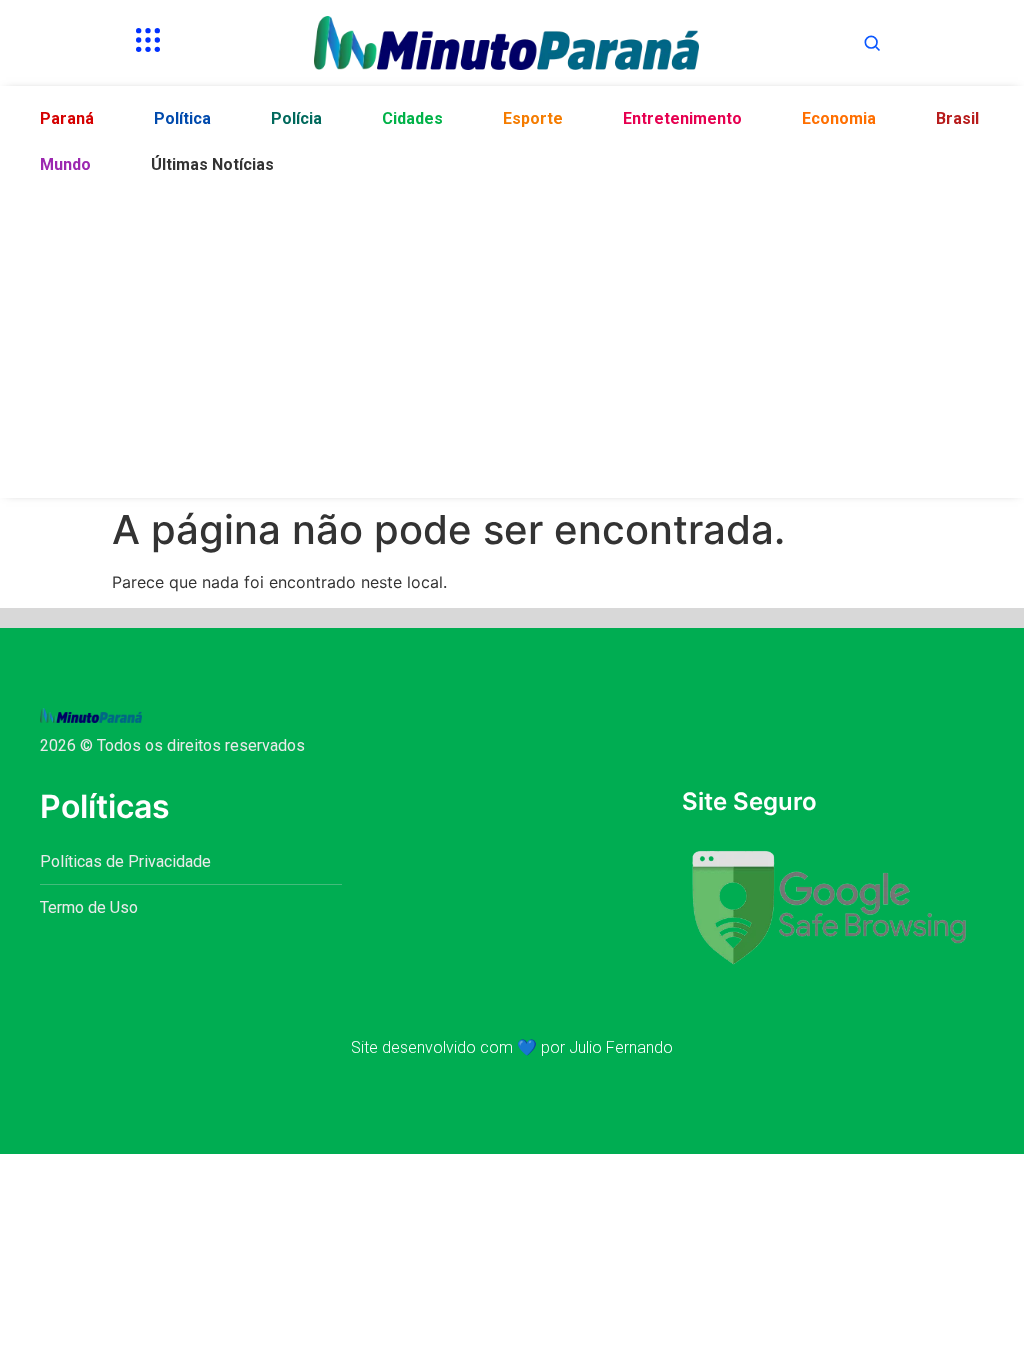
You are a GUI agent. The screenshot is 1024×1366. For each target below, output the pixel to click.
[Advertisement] (512, 338)
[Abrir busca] (872, 43)
